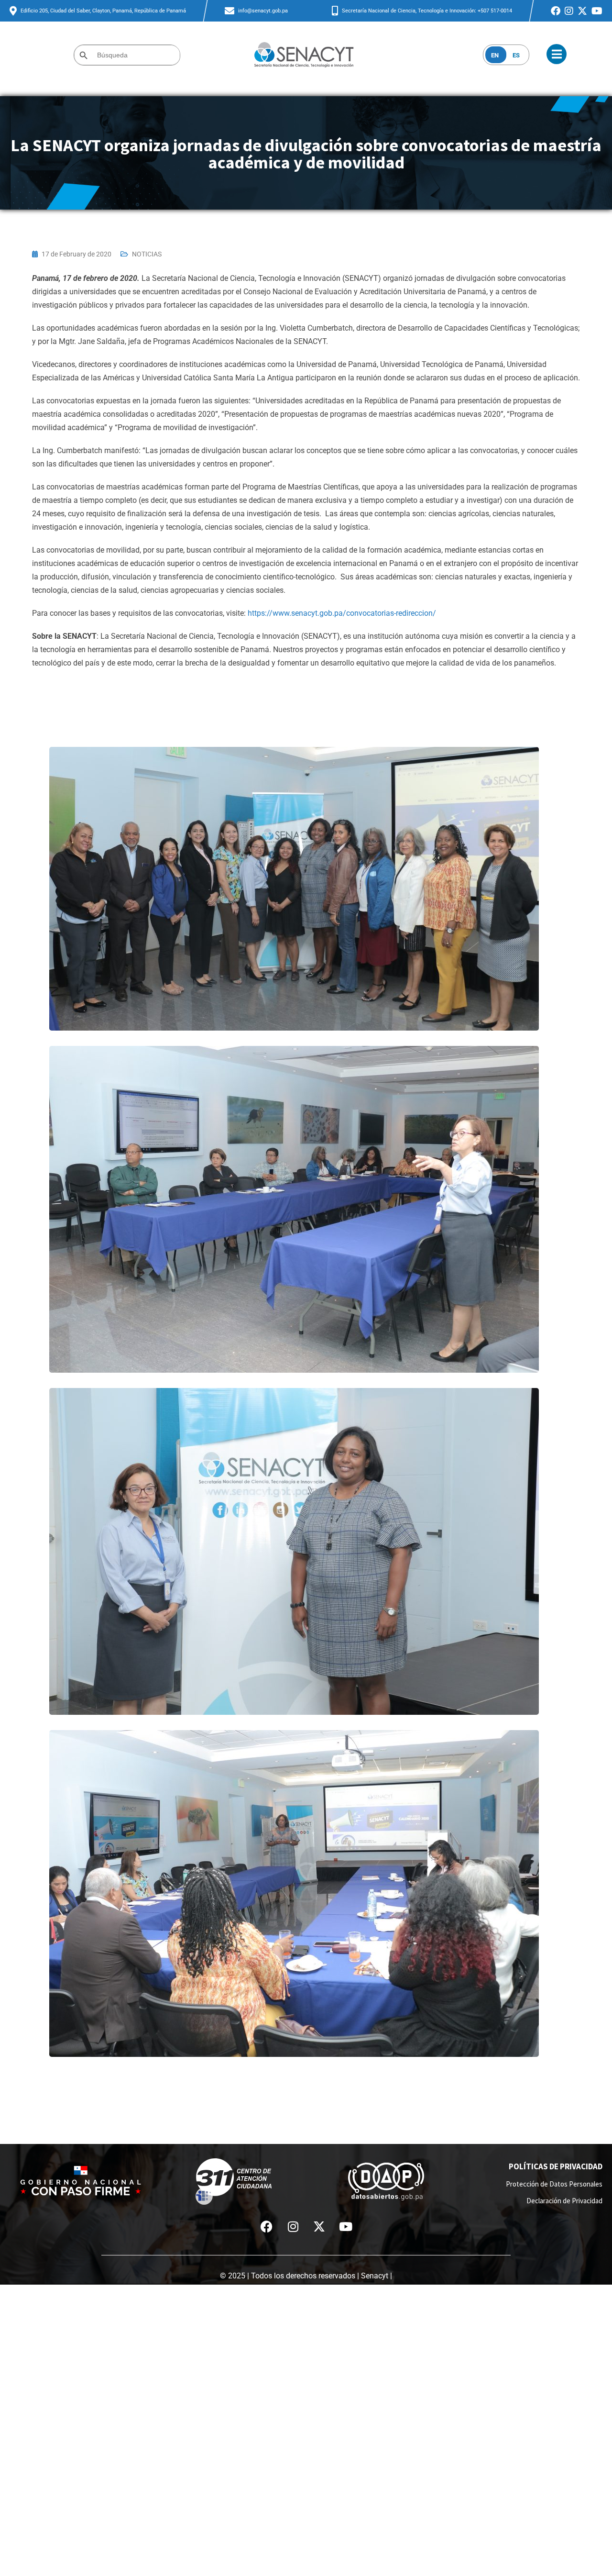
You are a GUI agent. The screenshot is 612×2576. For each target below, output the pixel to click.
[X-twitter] (319, 2226)
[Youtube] (346, 2226)
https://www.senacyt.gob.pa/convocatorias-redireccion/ (342, 613)
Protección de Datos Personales (554, 2184)
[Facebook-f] (267, 2226)
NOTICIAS (147, 254)
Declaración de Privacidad (564, 2201)
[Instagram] (293, 2226)
